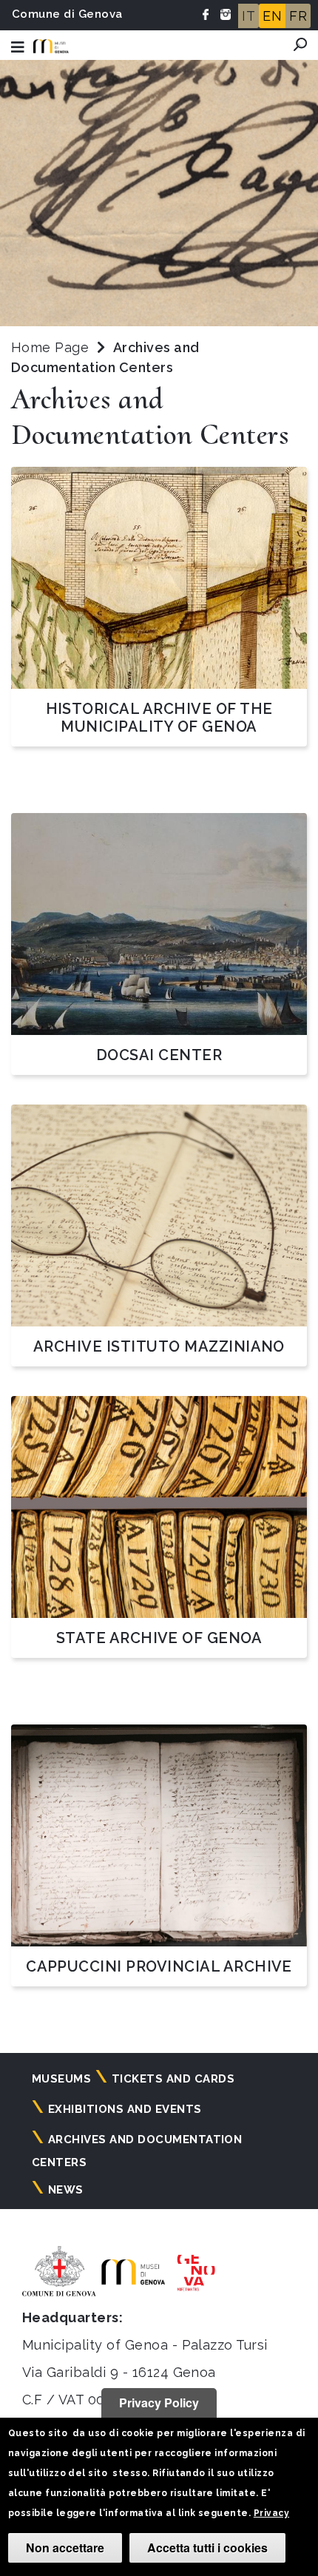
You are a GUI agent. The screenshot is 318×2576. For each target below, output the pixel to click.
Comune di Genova (67, 14)
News (66, 2190)
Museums (61, 2079)
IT (248, 16)
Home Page (50, 347)
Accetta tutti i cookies (207, 2548)
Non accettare (65, 2548)
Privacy (271, 2513)
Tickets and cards (173, 2079)
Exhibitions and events (125, 2109)
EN (272, 16)
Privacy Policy (159, 2403)
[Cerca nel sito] (300, 44)
